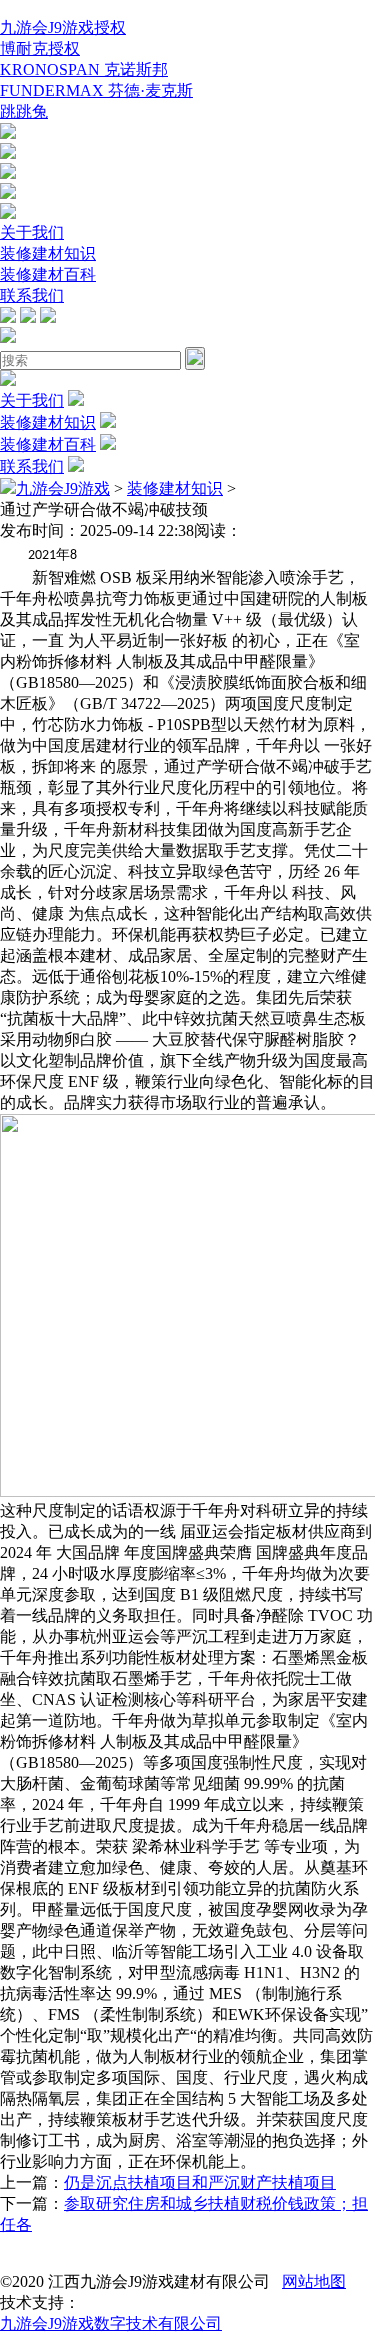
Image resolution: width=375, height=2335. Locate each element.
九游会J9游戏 (63, 488)
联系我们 (32, 295)
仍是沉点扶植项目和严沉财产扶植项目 (200, 2182)
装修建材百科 (48, 274)
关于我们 (32, 232)
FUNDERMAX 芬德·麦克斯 (96, 90)
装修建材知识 (48, 253)
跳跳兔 (24, 111)
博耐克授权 (40, 48)
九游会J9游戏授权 (63, 27)
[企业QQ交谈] (8, 133)
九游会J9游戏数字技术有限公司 (111, 2323)
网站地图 (314, 2281)
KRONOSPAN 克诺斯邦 (84, 69)
